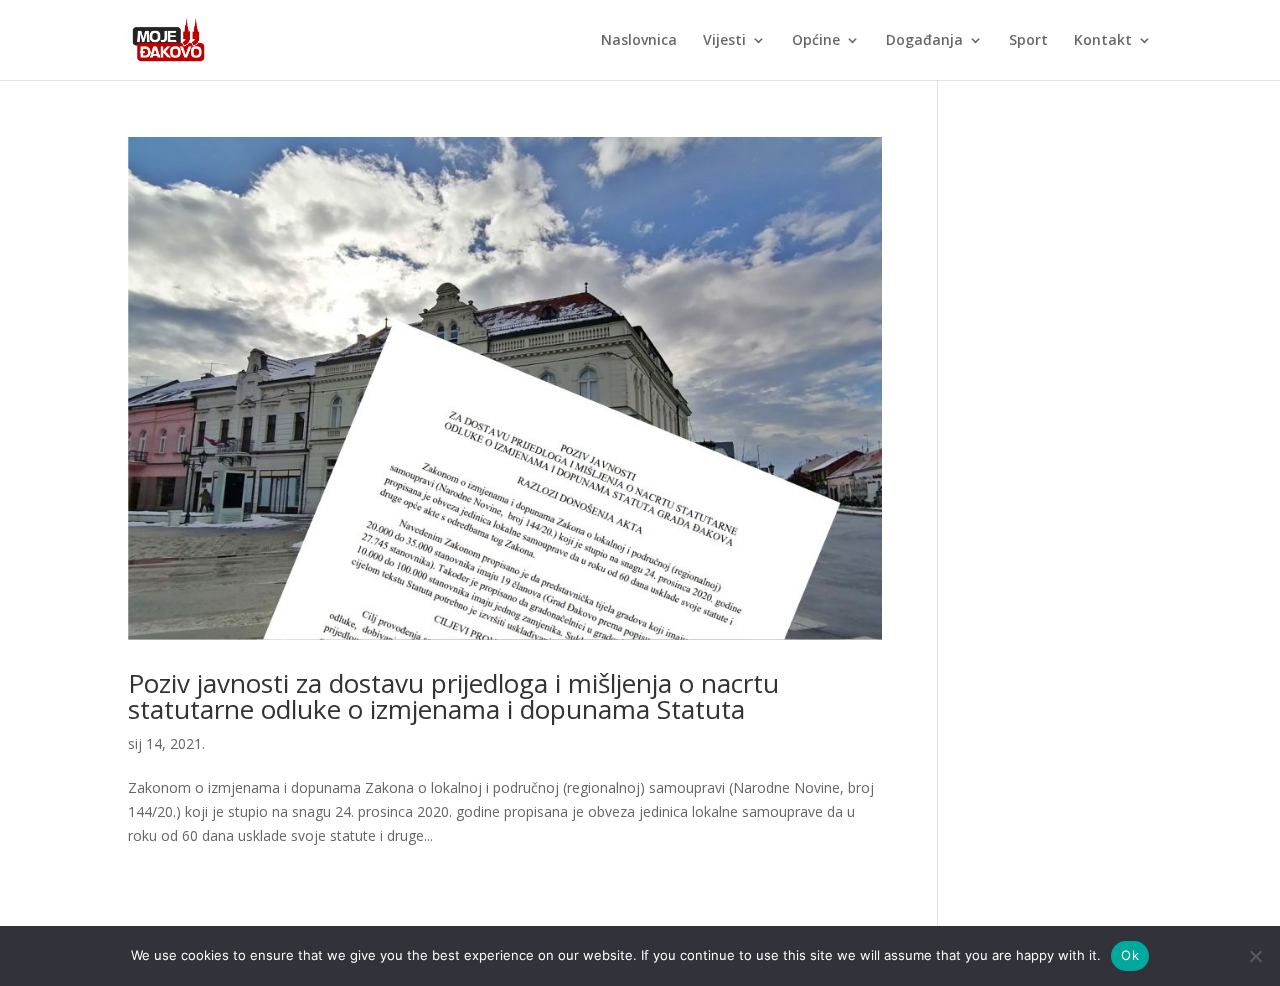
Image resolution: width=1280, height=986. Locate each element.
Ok (1130, 955)
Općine (816, 41)
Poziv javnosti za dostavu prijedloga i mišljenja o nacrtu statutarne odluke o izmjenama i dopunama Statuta (453, 696)
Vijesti (724, 41)
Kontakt (1103, 41)
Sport (1028, 41)
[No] (1255, 956)
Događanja (924, 41)
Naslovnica (639, 41)
